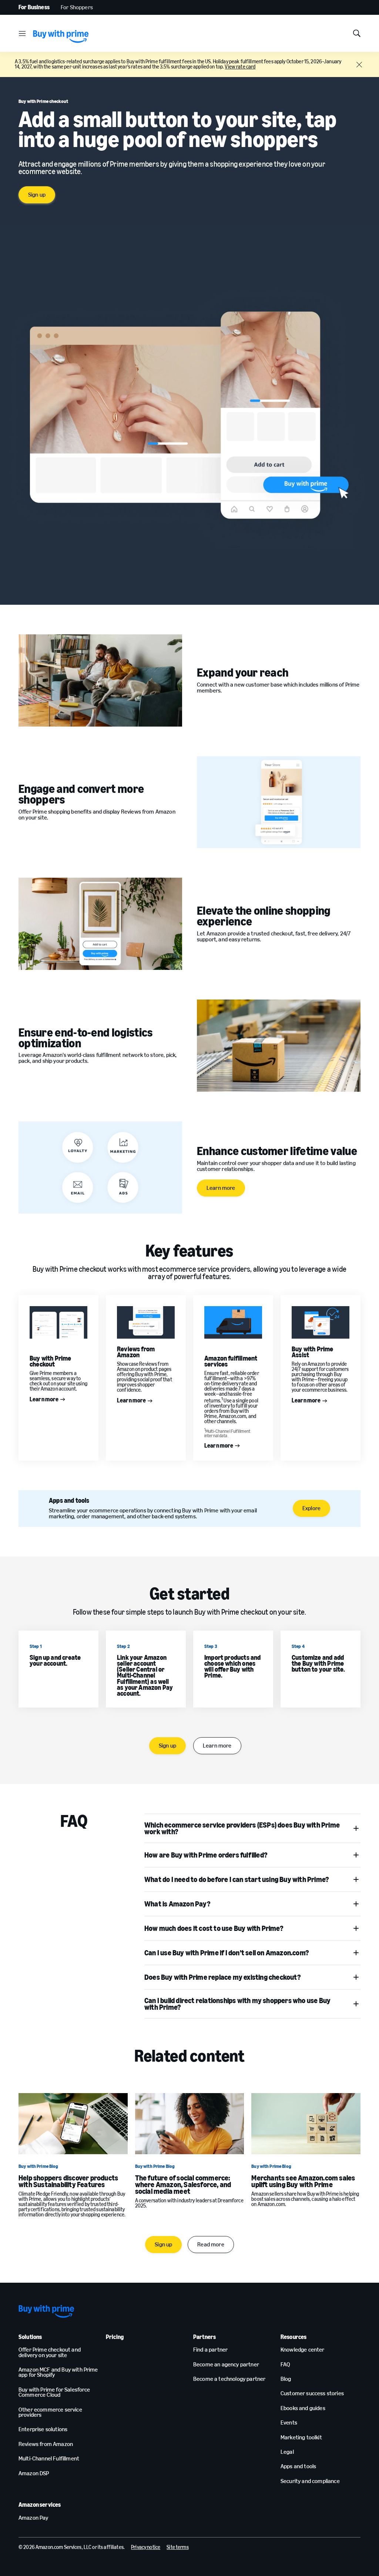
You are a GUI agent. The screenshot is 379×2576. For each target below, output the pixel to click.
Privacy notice (146, 2547)
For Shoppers (77, 7)
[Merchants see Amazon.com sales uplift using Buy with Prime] (306, 2124)
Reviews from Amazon (136, 1352)
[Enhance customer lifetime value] (100, 1167)
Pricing (115, 2337)
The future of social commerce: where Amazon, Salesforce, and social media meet (183, 2185)
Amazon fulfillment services (231, 1361)
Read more (211, 2244)
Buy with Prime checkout (51, 1361)
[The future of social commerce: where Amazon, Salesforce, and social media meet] (190, 2124)
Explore (311, 1508)
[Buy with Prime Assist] (321, 1322)
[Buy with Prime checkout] (58, 1322)
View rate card (240, 67)
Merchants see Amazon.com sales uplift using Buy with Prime (303, 2181)
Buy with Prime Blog (38, 2166)
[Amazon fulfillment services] (233, 1322)
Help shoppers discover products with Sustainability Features (68, 2181)
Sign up (37, 195)
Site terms (177, 2547)
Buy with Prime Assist (313, 1352)
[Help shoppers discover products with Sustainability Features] (73, 2124)
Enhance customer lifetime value (277, 1151)
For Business (34, 7)
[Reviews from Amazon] (146, 1322)
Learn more (221, 1188)
